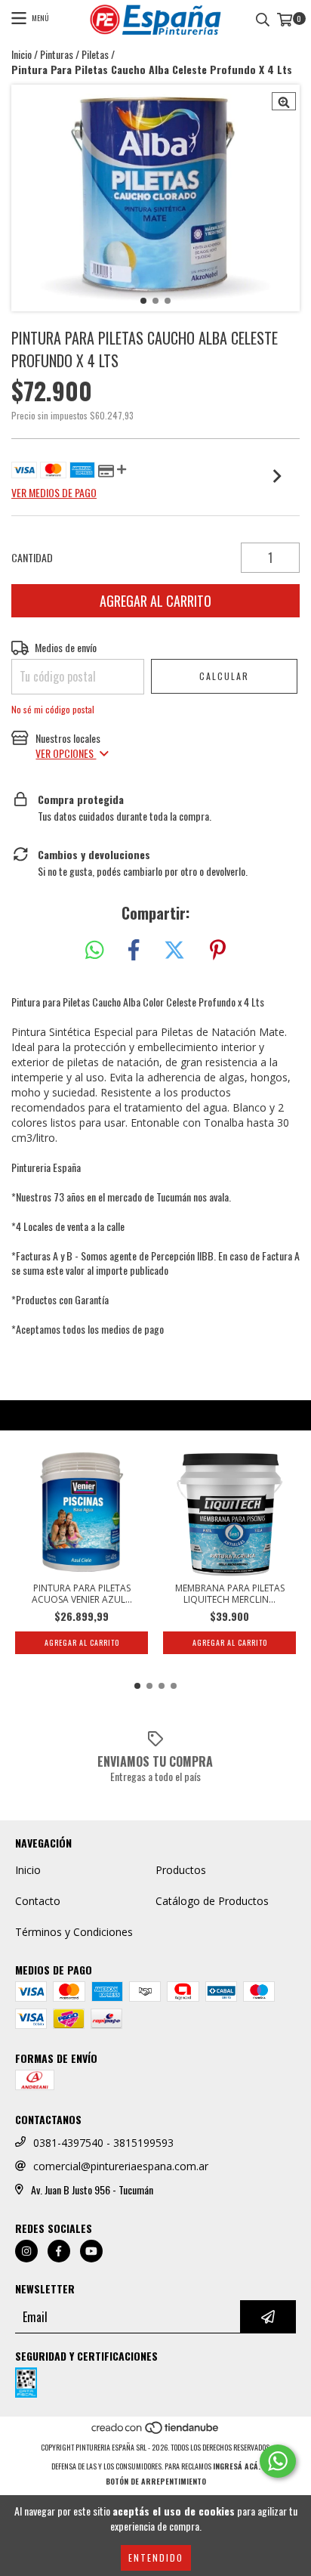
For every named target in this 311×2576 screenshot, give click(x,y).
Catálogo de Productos (212, 1901)
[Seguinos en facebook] (59, 2251)
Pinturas (57, 54)
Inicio (22, 54)
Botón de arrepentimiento (156, 2481)
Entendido (156, 2557)
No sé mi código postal (53, 709)
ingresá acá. (237, 2466)
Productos (181, 1870)
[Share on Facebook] (134, 950)
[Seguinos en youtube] (91, 2251)
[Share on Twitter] (174, 950)
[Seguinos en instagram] (26, 2251)
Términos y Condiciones (74, 1932)
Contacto (38, 1901)
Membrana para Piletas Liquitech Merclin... (230, 1594)
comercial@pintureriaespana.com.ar (121, 2166)
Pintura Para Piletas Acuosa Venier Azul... (82, 1594)
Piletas (95, 54)
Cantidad (32, 558)
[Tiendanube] (156, 2432)
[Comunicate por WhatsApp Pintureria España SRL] (278, 2461)
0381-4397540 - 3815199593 (103, 2143)
